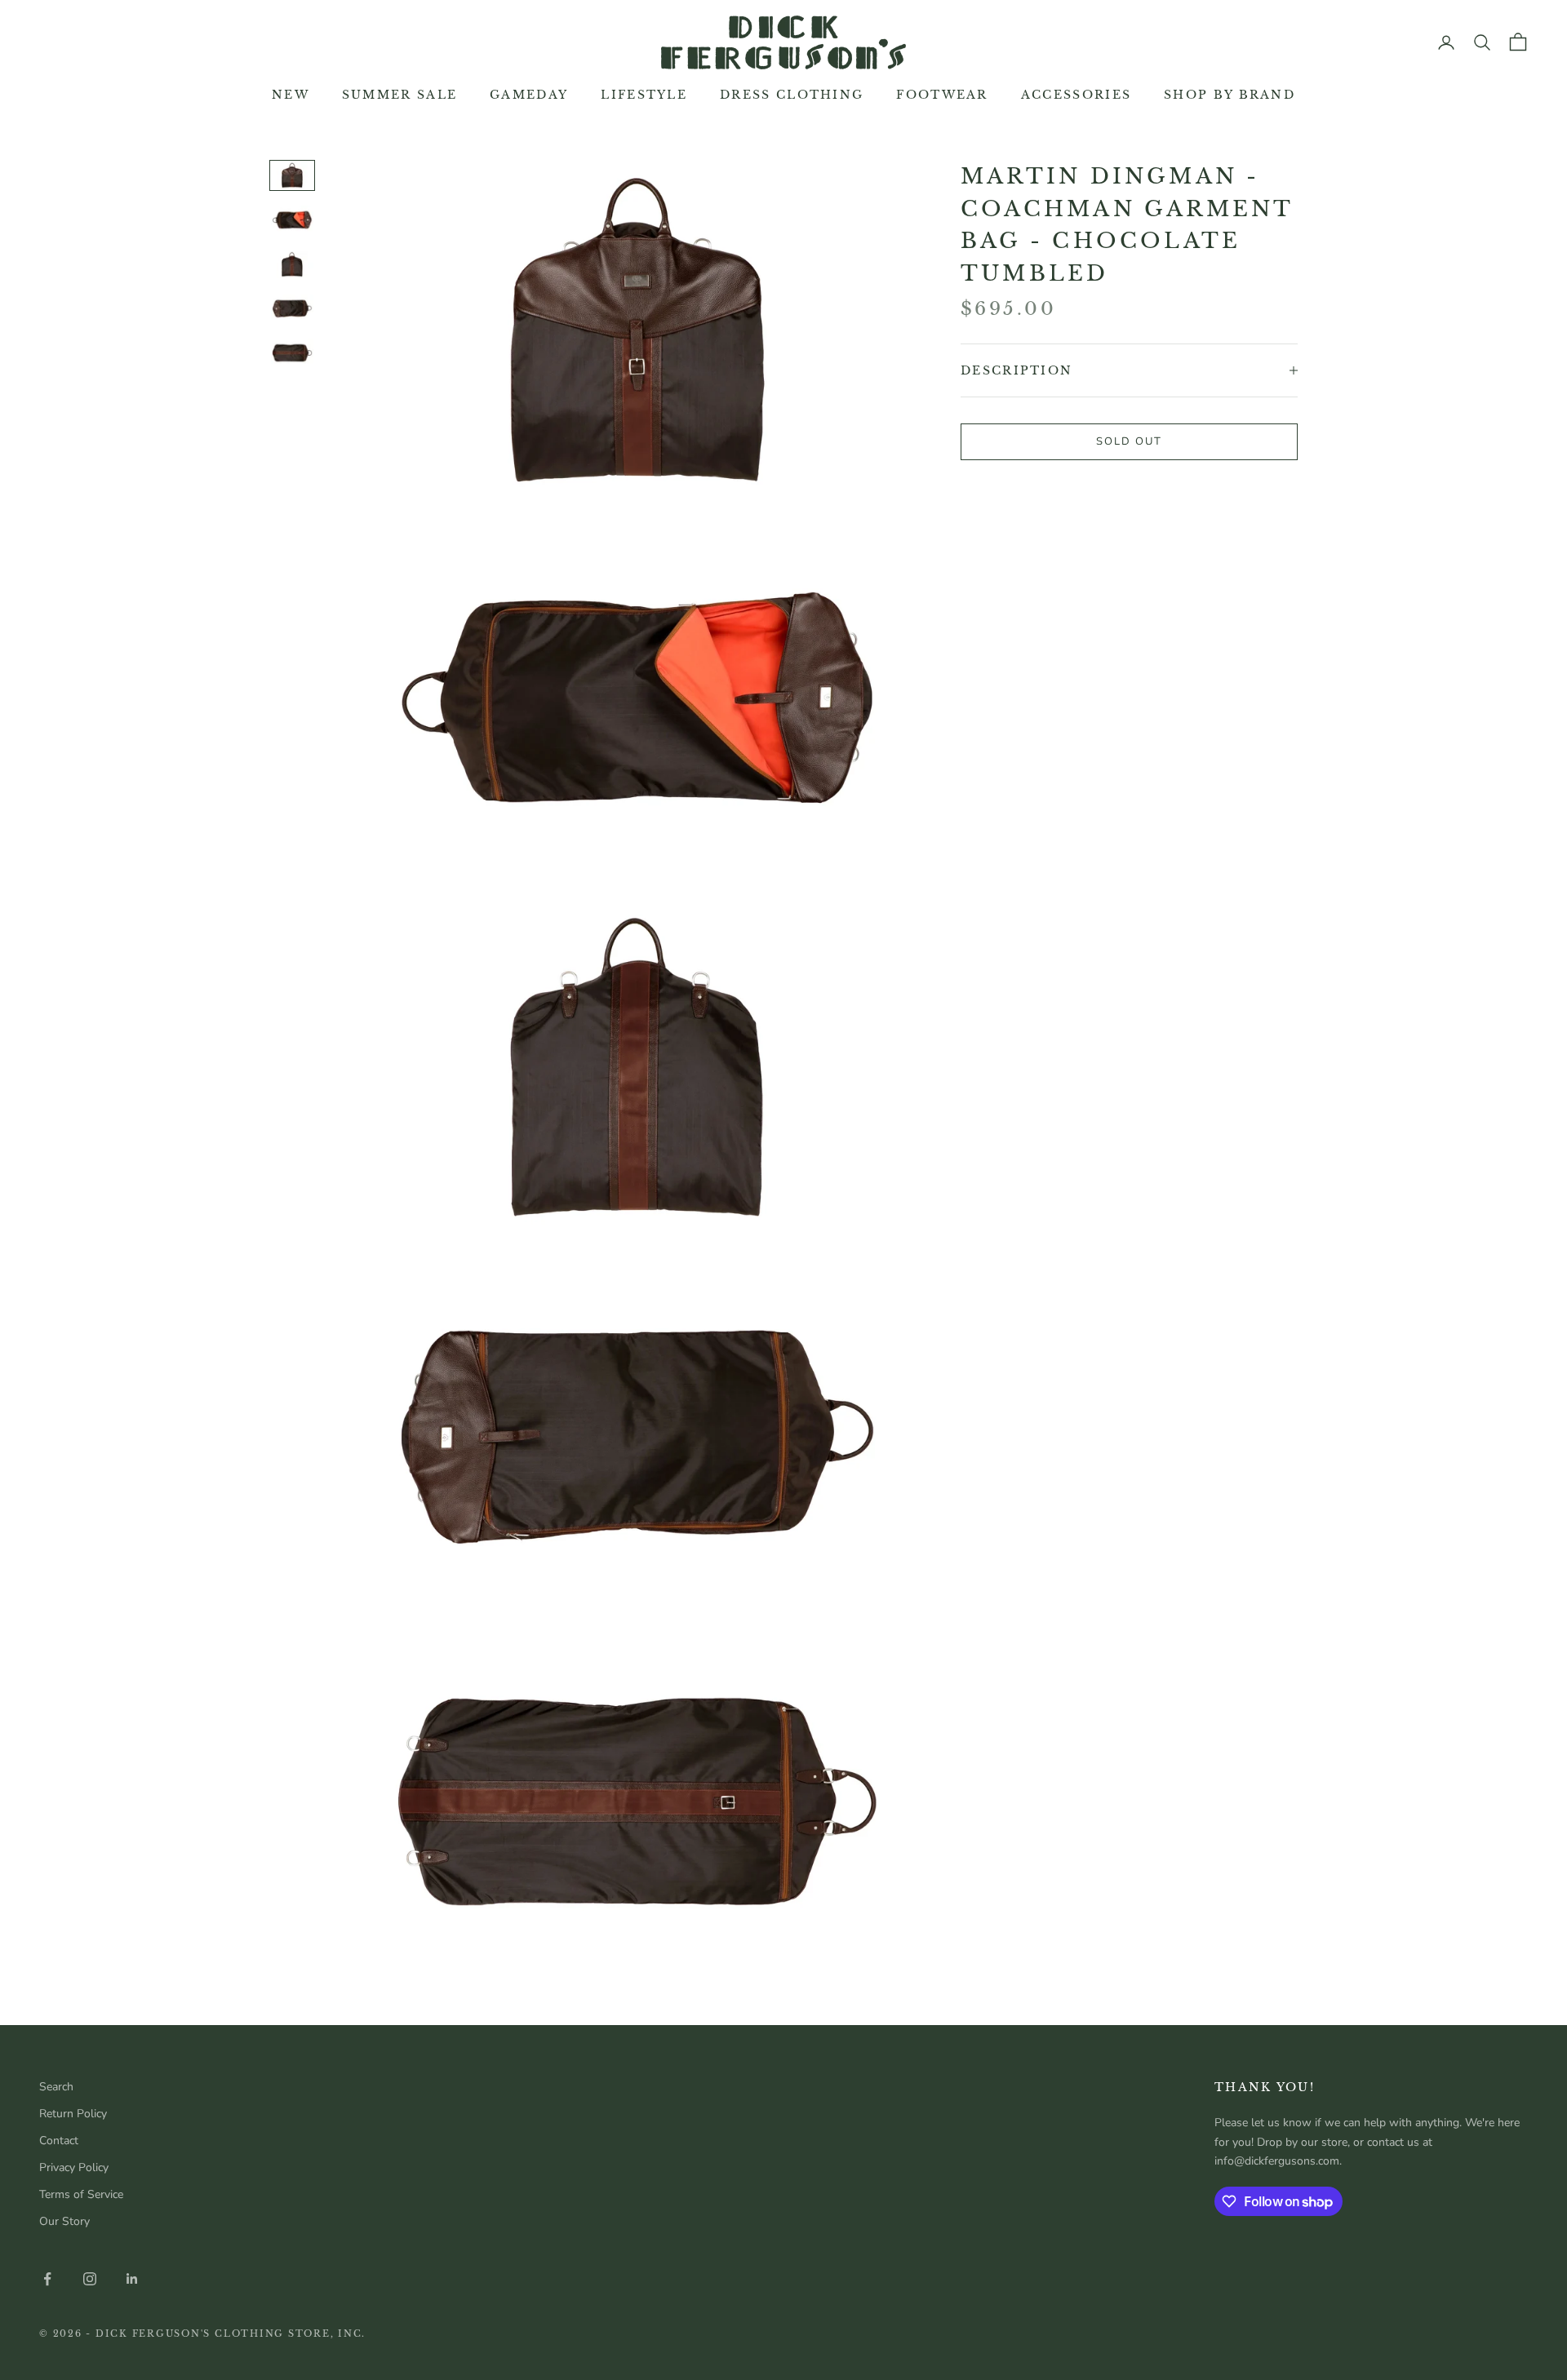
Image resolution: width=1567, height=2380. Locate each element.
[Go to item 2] (292, 219)
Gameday (529, 95)
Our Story (64, 2221)
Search (56, 2087)
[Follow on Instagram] (90, 2279)
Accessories (1076, 95)
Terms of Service (81, 2194)
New (291, 95)
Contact (59, 2141)
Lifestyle (644, 95)
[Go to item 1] (292, 175)
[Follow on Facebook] (47, 2279)
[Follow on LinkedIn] (132, 2279)
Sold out (1129, 441)
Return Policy (73, 2114)
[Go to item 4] (292, 308)
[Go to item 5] (292, 352)
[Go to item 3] (292, 264)
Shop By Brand (1230, 95)
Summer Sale (400, 95)
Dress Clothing (792, 95)
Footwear (942, 95)
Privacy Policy (74, 2167)
